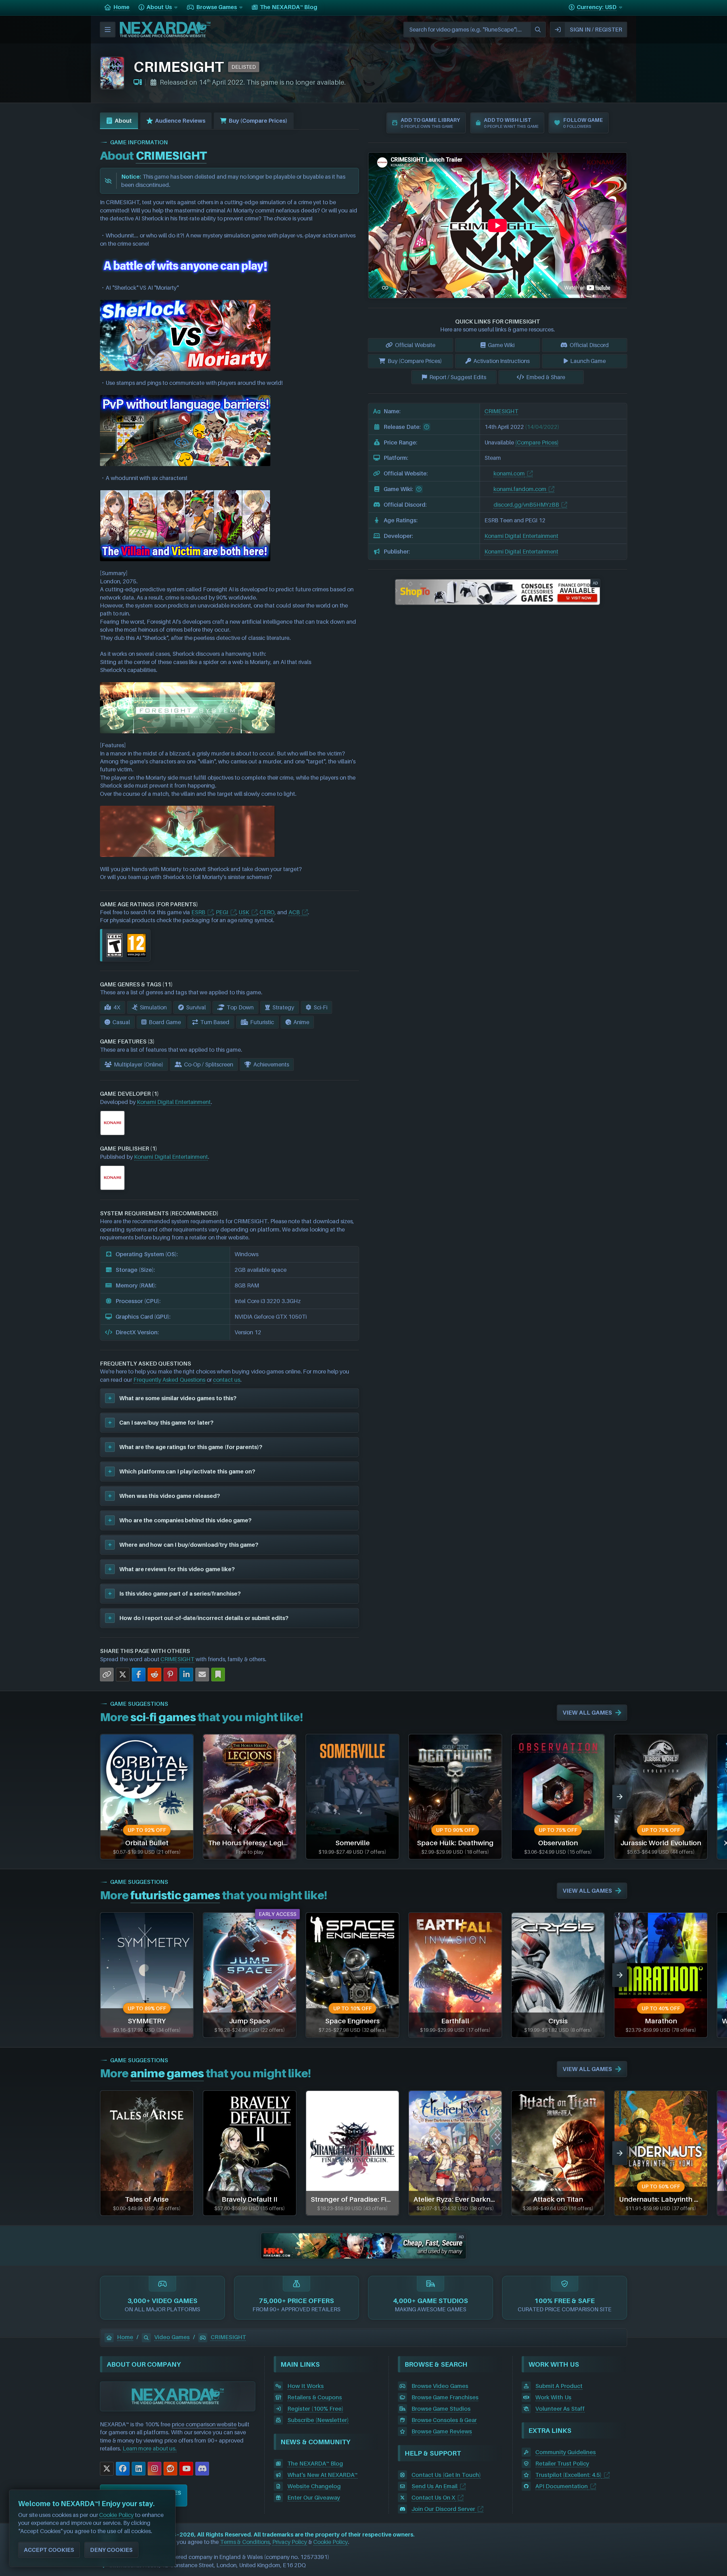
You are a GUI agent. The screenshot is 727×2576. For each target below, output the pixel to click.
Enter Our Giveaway (314, 2498)
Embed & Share (546, 377)
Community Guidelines (566, 2452)
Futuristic (262, 1022)
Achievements (271, 1064)
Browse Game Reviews (442, 2431)
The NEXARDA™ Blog (315, 2464)
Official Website (415, 345)
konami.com (509, 473)
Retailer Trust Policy (562, 2464)
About (123, 121)
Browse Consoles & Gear (444, 2420)
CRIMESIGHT (177, 1659)
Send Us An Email (435, 2486)
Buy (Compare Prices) (258, 121)
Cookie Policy (331, 2542)
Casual (121, 1022)
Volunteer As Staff (560, 2409)
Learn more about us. (150, 2448)
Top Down (240, 1007)
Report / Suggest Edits (458, 377)
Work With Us (553, 2397)
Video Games (172, 2337)
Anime (301, 1022)
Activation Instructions (502, 361)
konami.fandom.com (520, 489)
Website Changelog (314, 2486)
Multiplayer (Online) (139, 1064)
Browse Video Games (440, 2386)
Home (125, 2337)
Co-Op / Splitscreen (209, 1064)
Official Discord (589, 345)
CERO (267, 912)
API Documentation (562, 2486)
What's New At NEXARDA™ (322, 2475)
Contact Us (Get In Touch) (446, 2475)
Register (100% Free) (315, 2409)
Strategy (283, 1007)
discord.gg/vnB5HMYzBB (526, 505)
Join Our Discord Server (443, 2509)
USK (244, 912)
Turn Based (215, 1022)
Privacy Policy (290, 2542)
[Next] (620, 1797)
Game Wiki (501, 345)
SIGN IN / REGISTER (596, 30)
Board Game (165, 1022)
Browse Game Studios (441, 2409)
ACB (294, 912)
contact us (227, 1380)
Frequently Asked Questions (169, 1380)
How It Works (305, 2386)
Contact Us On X (434, 2498)
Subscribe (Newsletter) (318, 2420)
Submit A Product (559, 2386)
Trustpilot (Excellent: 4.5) (568, 2475)
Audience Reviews (180, 121)
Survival (196, 1007)
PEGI (222, 912)
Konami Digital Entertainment (174, 1102)
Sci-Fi (320, 1007)
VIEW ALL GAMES (587, 1713)
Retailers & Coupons (315, 2397)
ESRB (198, 912)
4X (117, 1007)
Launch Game (588, 361)
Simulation (153, 1007)
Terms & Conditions (245, 2542)
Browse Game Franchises (445, 2397)
